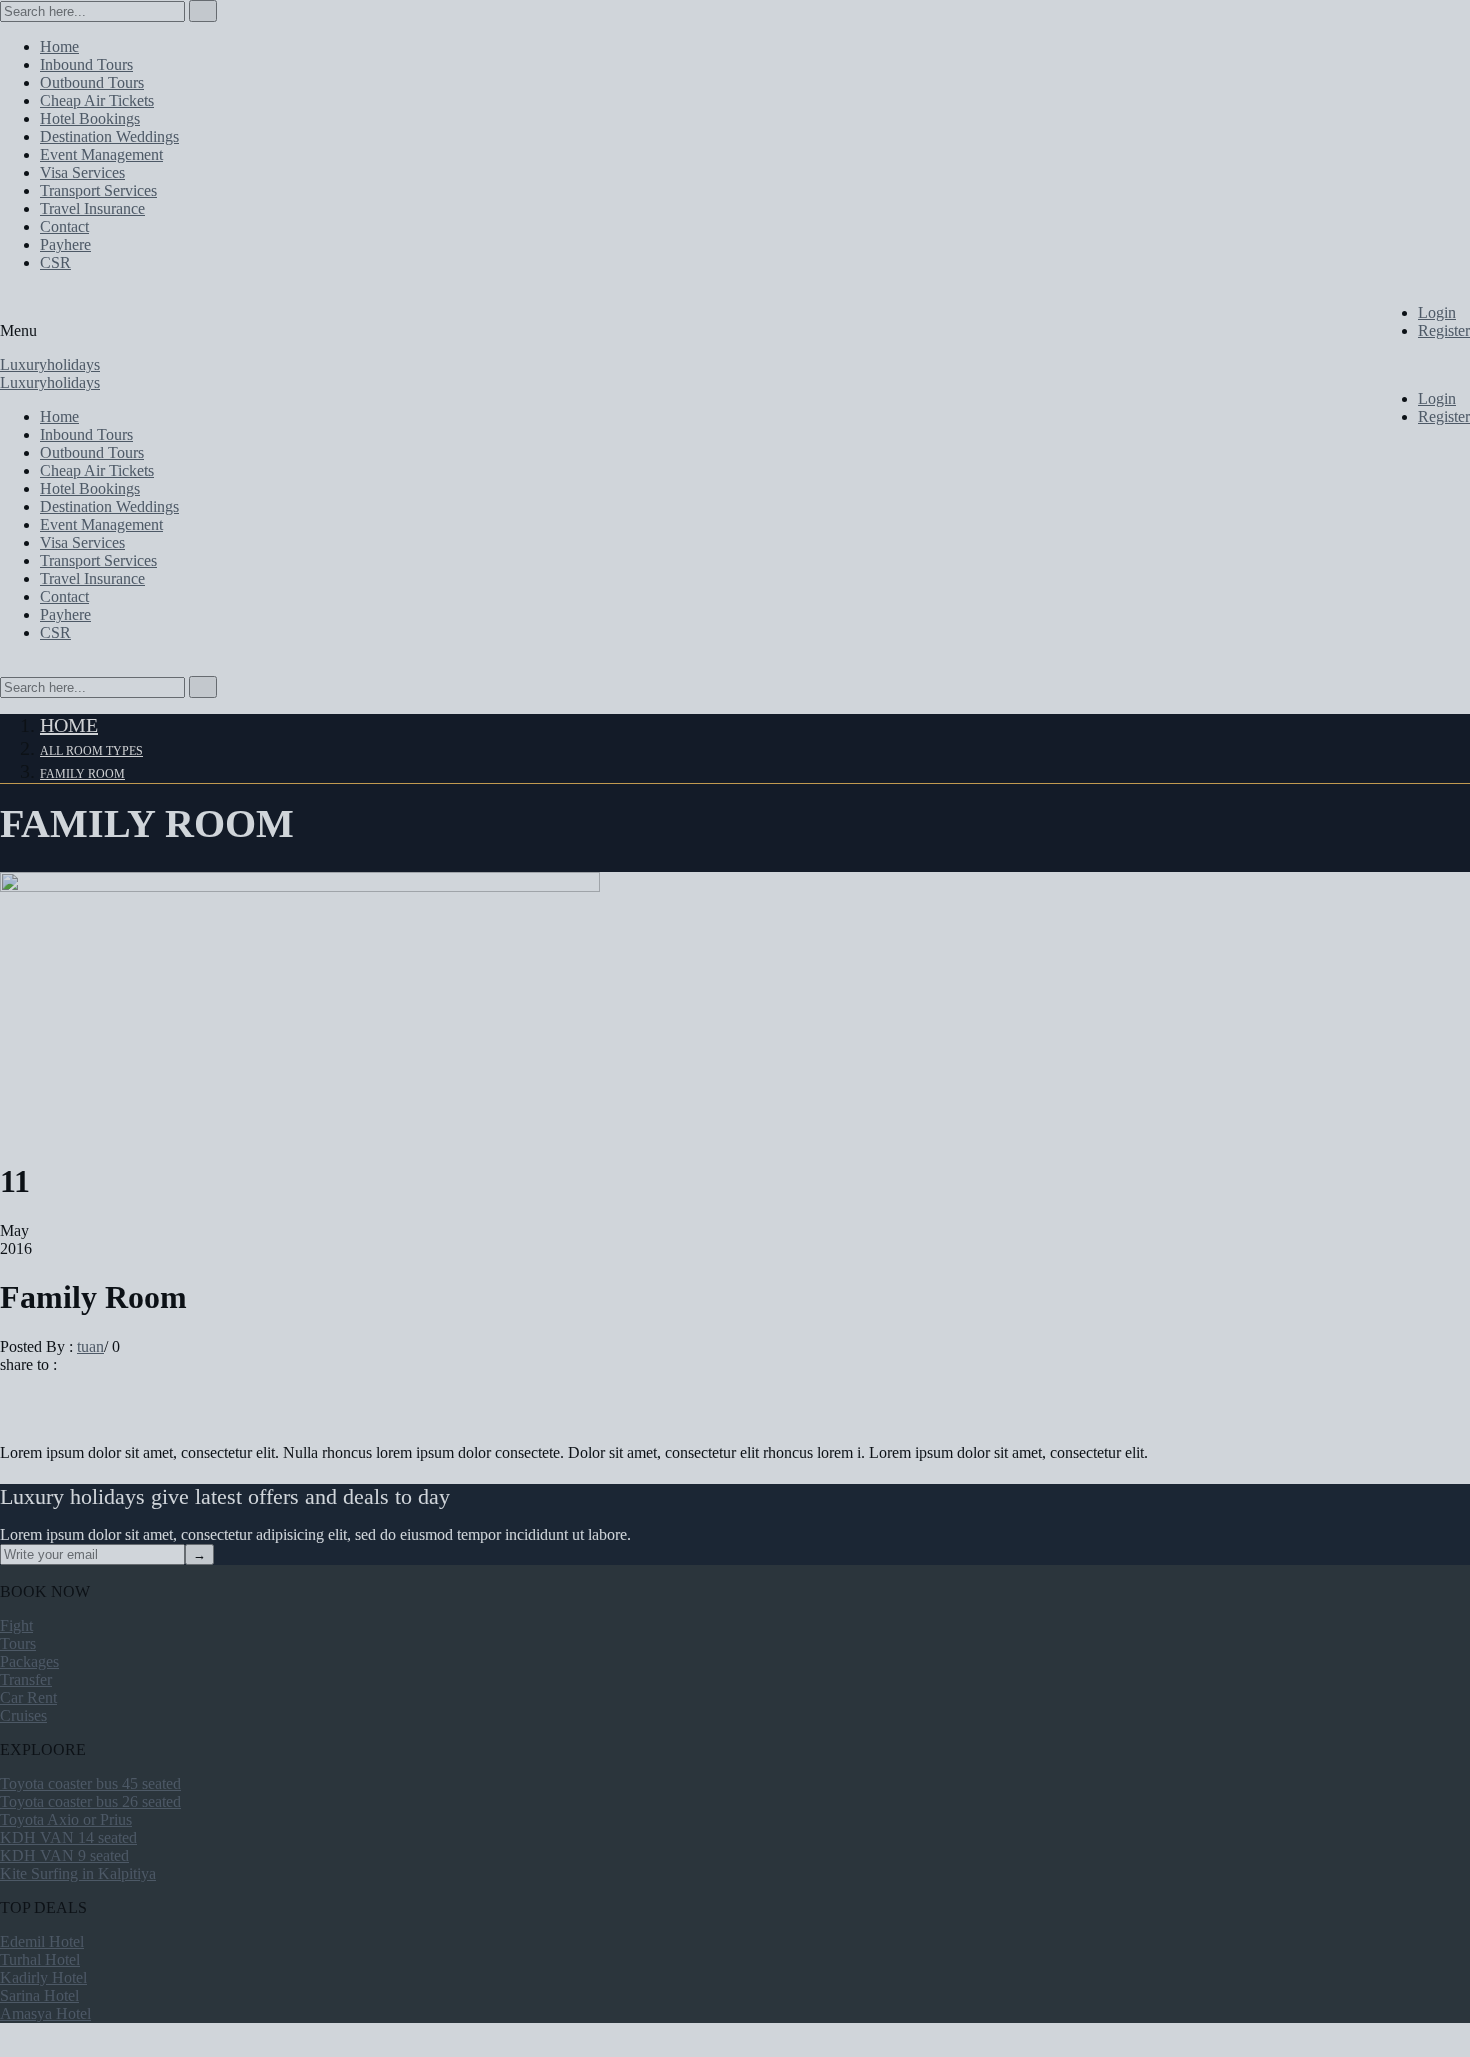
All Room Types (91, 751)
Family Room (82, 774)
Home (69, 725)
